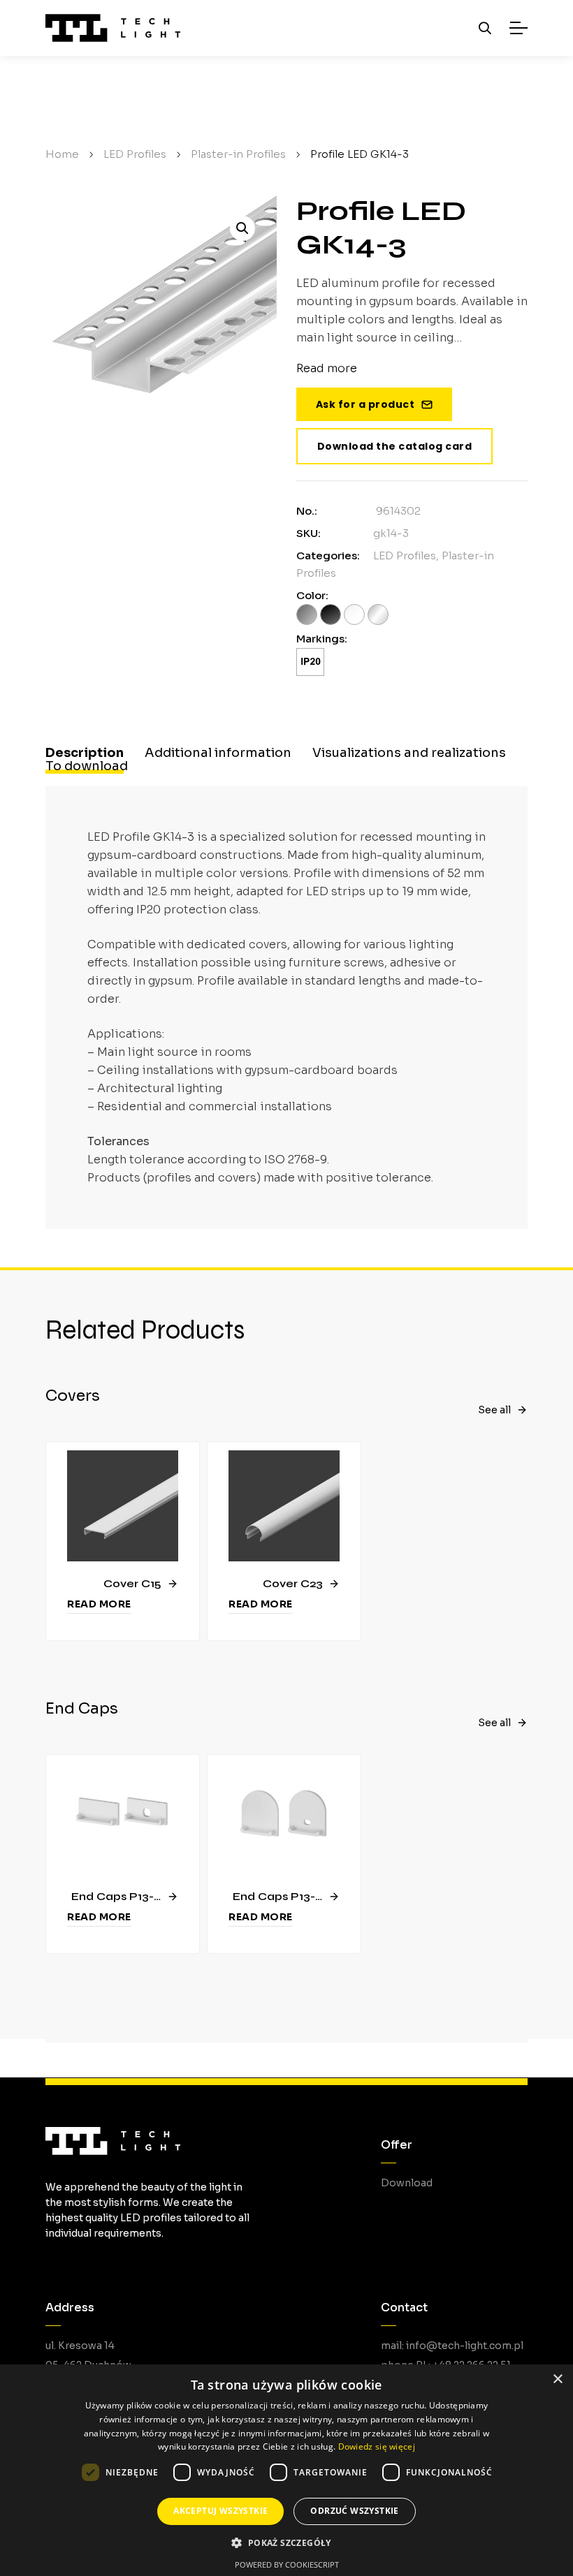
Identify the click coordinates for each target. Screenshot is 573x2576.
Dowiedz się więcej (377, 2446)
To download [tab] (87, 766)
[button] (242, 228)
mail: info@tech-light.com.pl (452, 2346)
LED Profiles (405, 555)
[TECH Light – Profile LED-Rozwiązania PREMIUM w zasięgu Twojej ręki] (113, 28)
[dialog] (286, 2470)
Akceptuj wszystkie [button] (220, 2511)
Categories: (328, 555)
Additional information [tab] (218, 753)
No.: (307, 511)
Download (407, 2183)
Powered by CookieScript (287, 2564)
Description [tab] (85, 753)
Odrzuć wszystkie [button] (354, 2511)
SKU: (309, 533)
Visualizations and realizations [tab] (409, 753)
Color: (312, 595)
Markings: (322, 639)
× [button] (557, 2379)
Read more (99, 1604)
